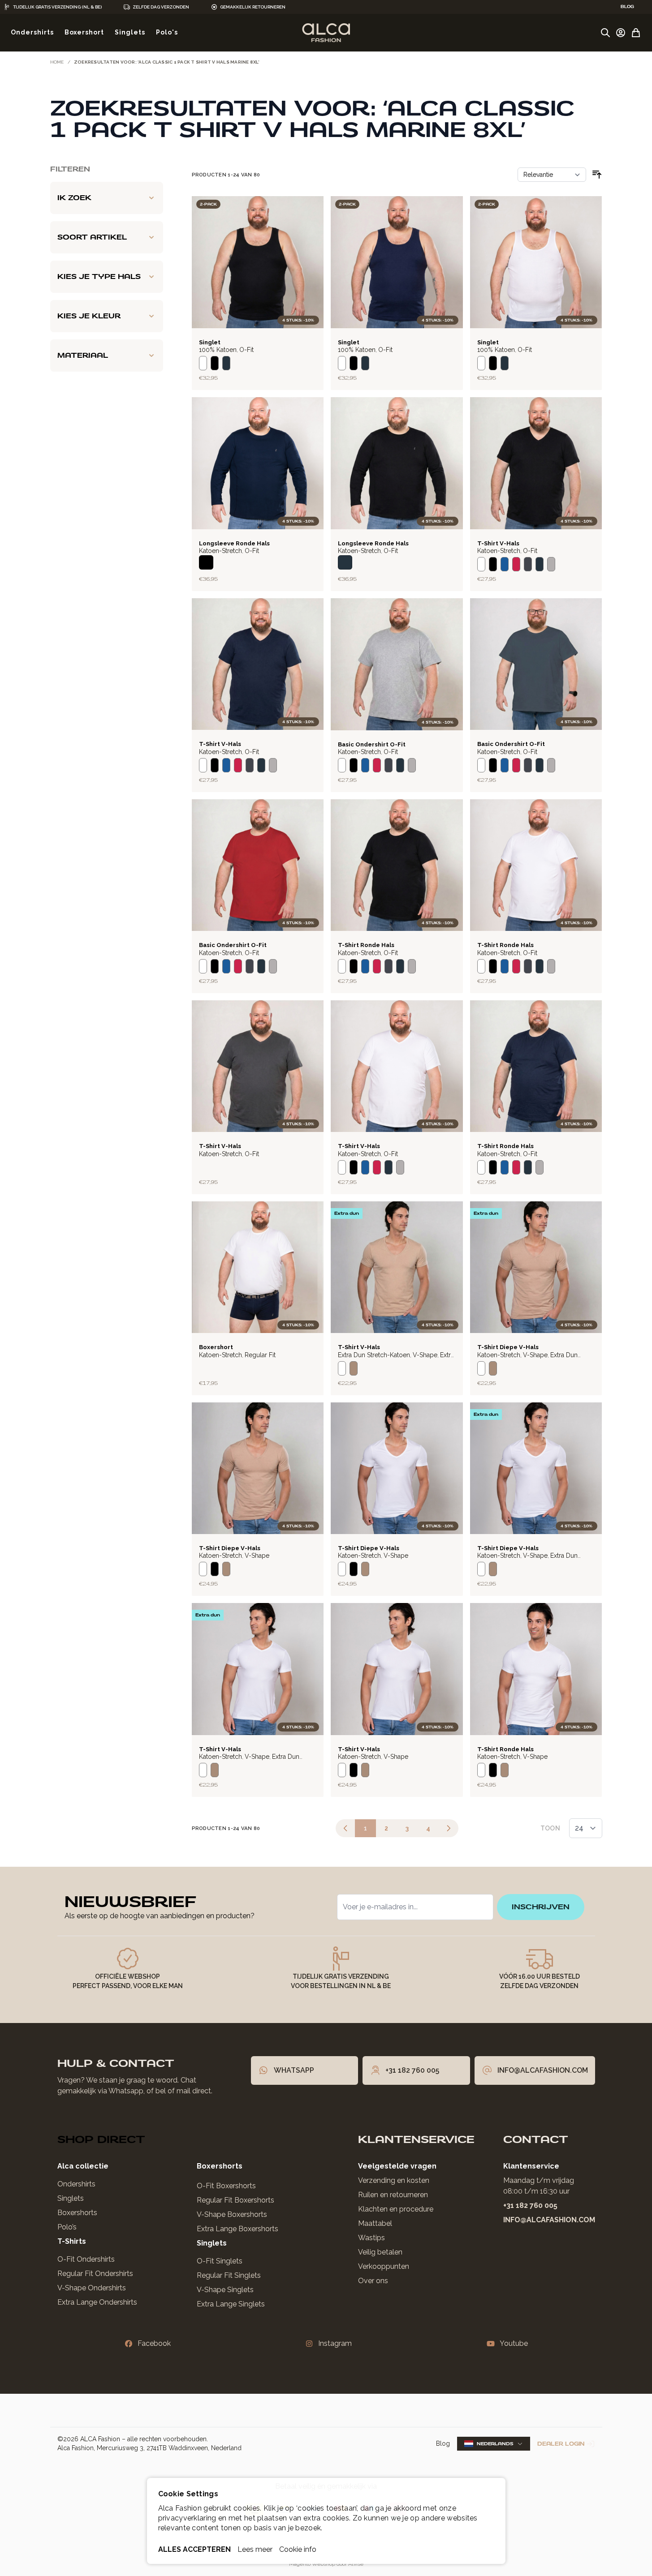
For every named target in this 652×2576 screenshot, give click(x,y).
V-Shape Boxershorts (232, 2214)
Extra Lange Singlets (231, 2304)
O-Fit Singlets (220, 2261)
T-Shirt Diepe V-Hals (508, 1347)
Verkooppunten (384, 2266)
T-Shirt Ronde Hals (366, 945)
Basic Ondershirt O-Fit (372, 744)
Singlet (210, 342)
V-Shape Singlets (225, 2290)
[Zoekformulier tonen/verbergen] (605, 33)
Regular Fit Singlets (229, 2275)
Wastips (371, 2238)
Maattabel (375, 2223)
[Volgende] (449, 1828)
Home (57, 62)
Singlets (71, 2198)
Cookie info (298, 2549)
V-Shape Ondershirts (92, 2288)
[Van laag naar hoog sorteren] (597, 175)
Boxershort (216, 1347)
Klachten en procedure (396, 2209)
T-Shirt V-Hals (498, 543)
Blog (443, 2443)
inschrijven (541, 1907)
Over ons (373, 2281)
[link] (345, 1828)
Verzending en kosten (394, 2180)
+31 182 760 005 (530, 2205)
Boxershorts (77, 2213)
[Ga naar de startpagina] (326, 33)
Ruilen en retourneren (393, 2195)
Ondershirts (76, 2184)
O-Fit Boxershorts (226, 2186)
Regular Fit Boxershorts (235, 2200)
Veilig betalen (380, 2252)
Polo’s (67, 2227)
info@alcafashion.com (549, 2220)
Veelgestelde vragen (397, 2166)
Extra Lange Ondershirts (97, 2302)
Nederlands (495, 2444)
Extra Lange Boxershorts (237, 2229)
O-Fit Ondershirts (86, 2259)
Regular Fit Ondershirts (95, 2274)
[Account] (621, 33)
